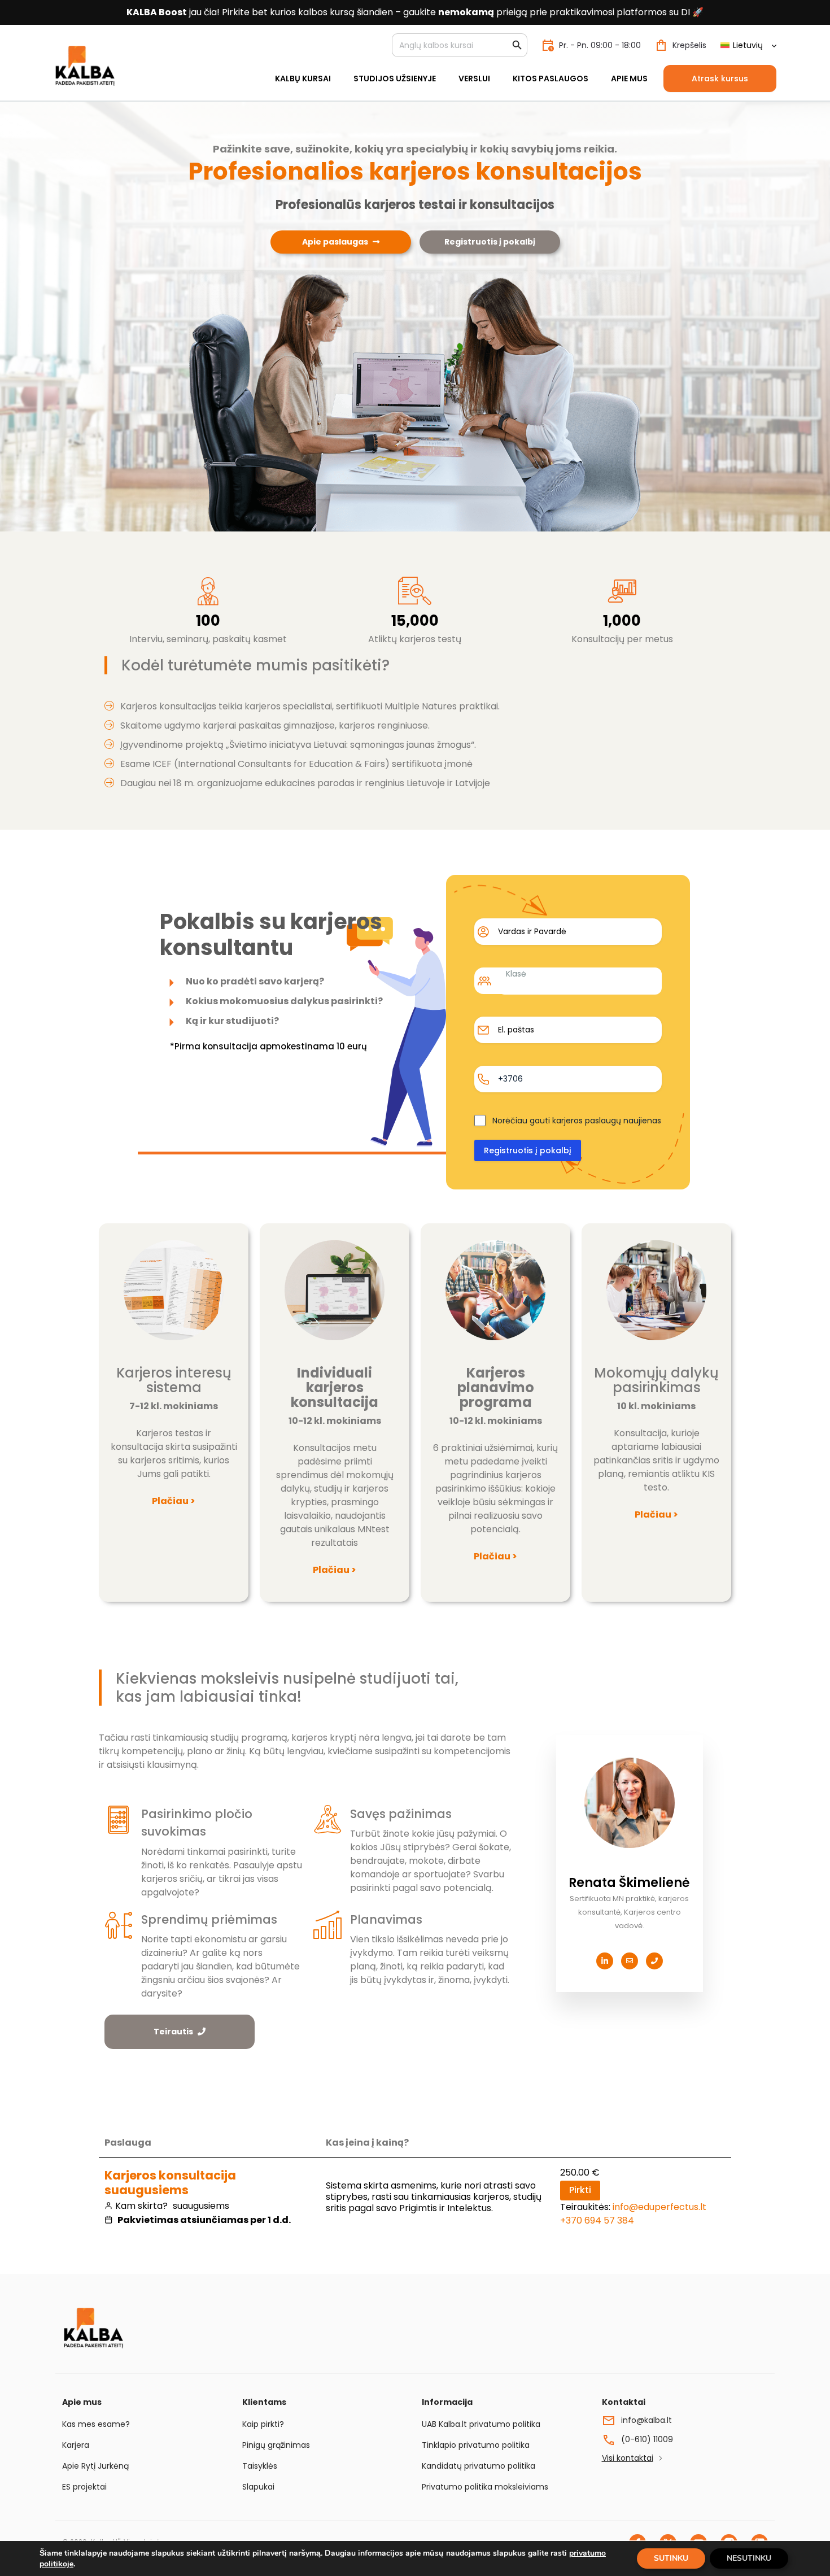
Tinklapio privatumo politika (476, 2445)
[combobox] (580, 981)
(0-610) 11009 (647, 2439)
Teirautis (173, 2032)
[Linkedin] (605, 1961)
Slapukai (258, 2487)
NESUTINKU (749, 2558)
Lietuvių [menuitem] (748, 45)
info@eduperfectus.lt (659, 2207)
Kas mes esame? (96, 2424)
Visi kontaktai (628, 2458)
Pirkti (580, 2190)
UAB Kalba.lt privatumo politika (481, 2424)
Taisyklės (260, 2466)
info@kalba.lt (646, 2420)
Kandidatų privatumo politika (479, 2466)
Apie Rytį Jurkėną (95, 2466)
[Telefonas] (654, 1961)
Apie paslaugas (335, 242)
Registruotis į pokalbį (490, 242)
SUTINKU (671, 2558)
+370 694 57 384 (597, 2220)
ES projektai (84, 2487)
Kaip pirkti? (263, 2424)
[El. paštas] (630, 1961)
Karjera (76, 2445)
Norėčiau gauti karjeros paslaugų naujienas (577, 1121)
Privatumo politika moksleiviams (485, 2487)
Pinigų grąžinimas (276, 2445)
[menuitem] (748, 45)
